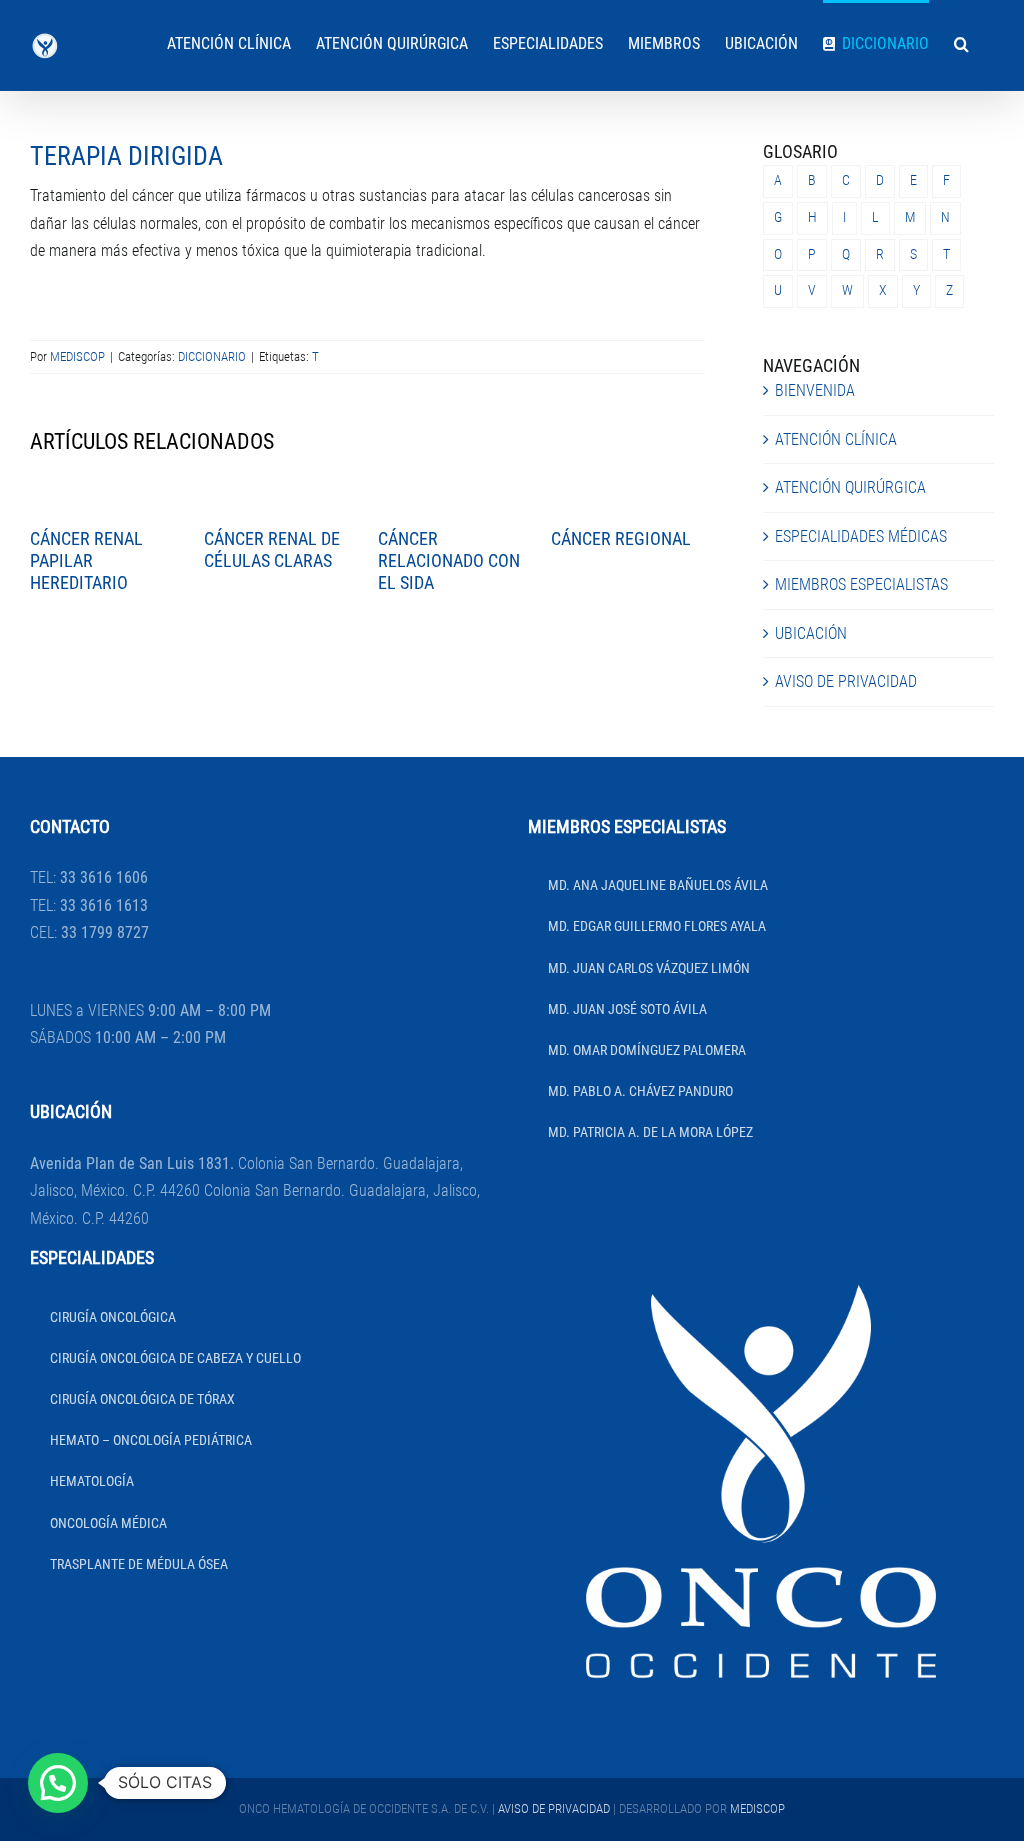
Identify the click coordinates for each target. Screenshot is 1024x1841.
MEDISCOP (77, 356)
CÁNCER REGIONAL (621, 538)
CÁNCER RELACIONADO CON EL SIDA (449, 560)
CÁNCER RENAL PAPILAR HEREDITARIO (86, 560)
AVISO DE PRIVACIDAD (846, 681)
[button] (961, 42)
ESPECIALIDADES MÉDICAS (861, 536)
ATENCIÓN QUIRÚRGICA (850, 487)
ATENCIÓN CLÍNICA (836, 439)
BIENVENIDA (815, 390)
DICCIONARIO (212, 356)
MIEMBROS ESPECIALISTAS (861, 584)
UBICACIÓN (811, 633)
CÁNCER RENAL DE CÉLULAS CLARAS (272, 549)
